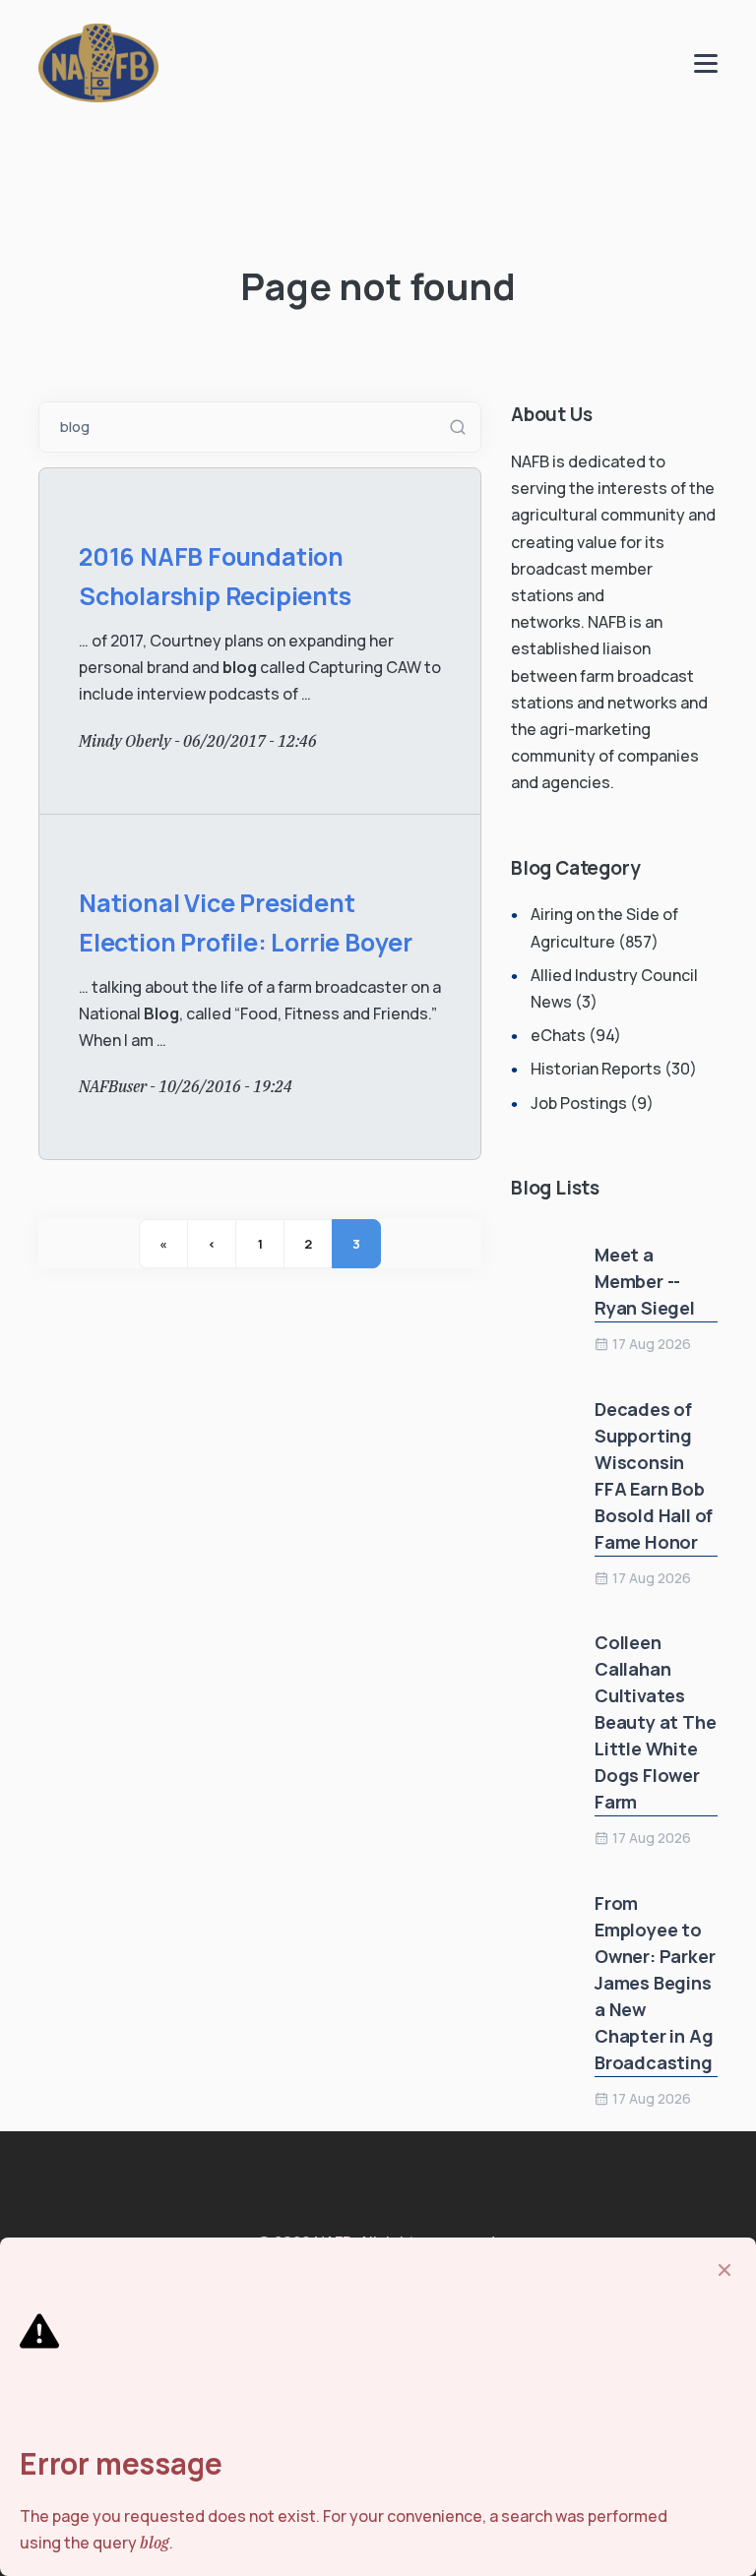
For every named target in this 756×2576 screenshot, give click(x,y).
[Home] (98, 61)
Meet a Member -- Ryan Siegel (645, 1281)
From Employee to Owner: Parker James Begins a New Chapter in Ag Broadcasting (655, 1983)
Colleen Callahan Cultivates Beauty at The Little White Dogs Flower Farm (655, 1722)
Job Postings (579, 1103)
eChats (558, 1035)
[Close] (724, 2270)
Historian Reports (596, 1069)
